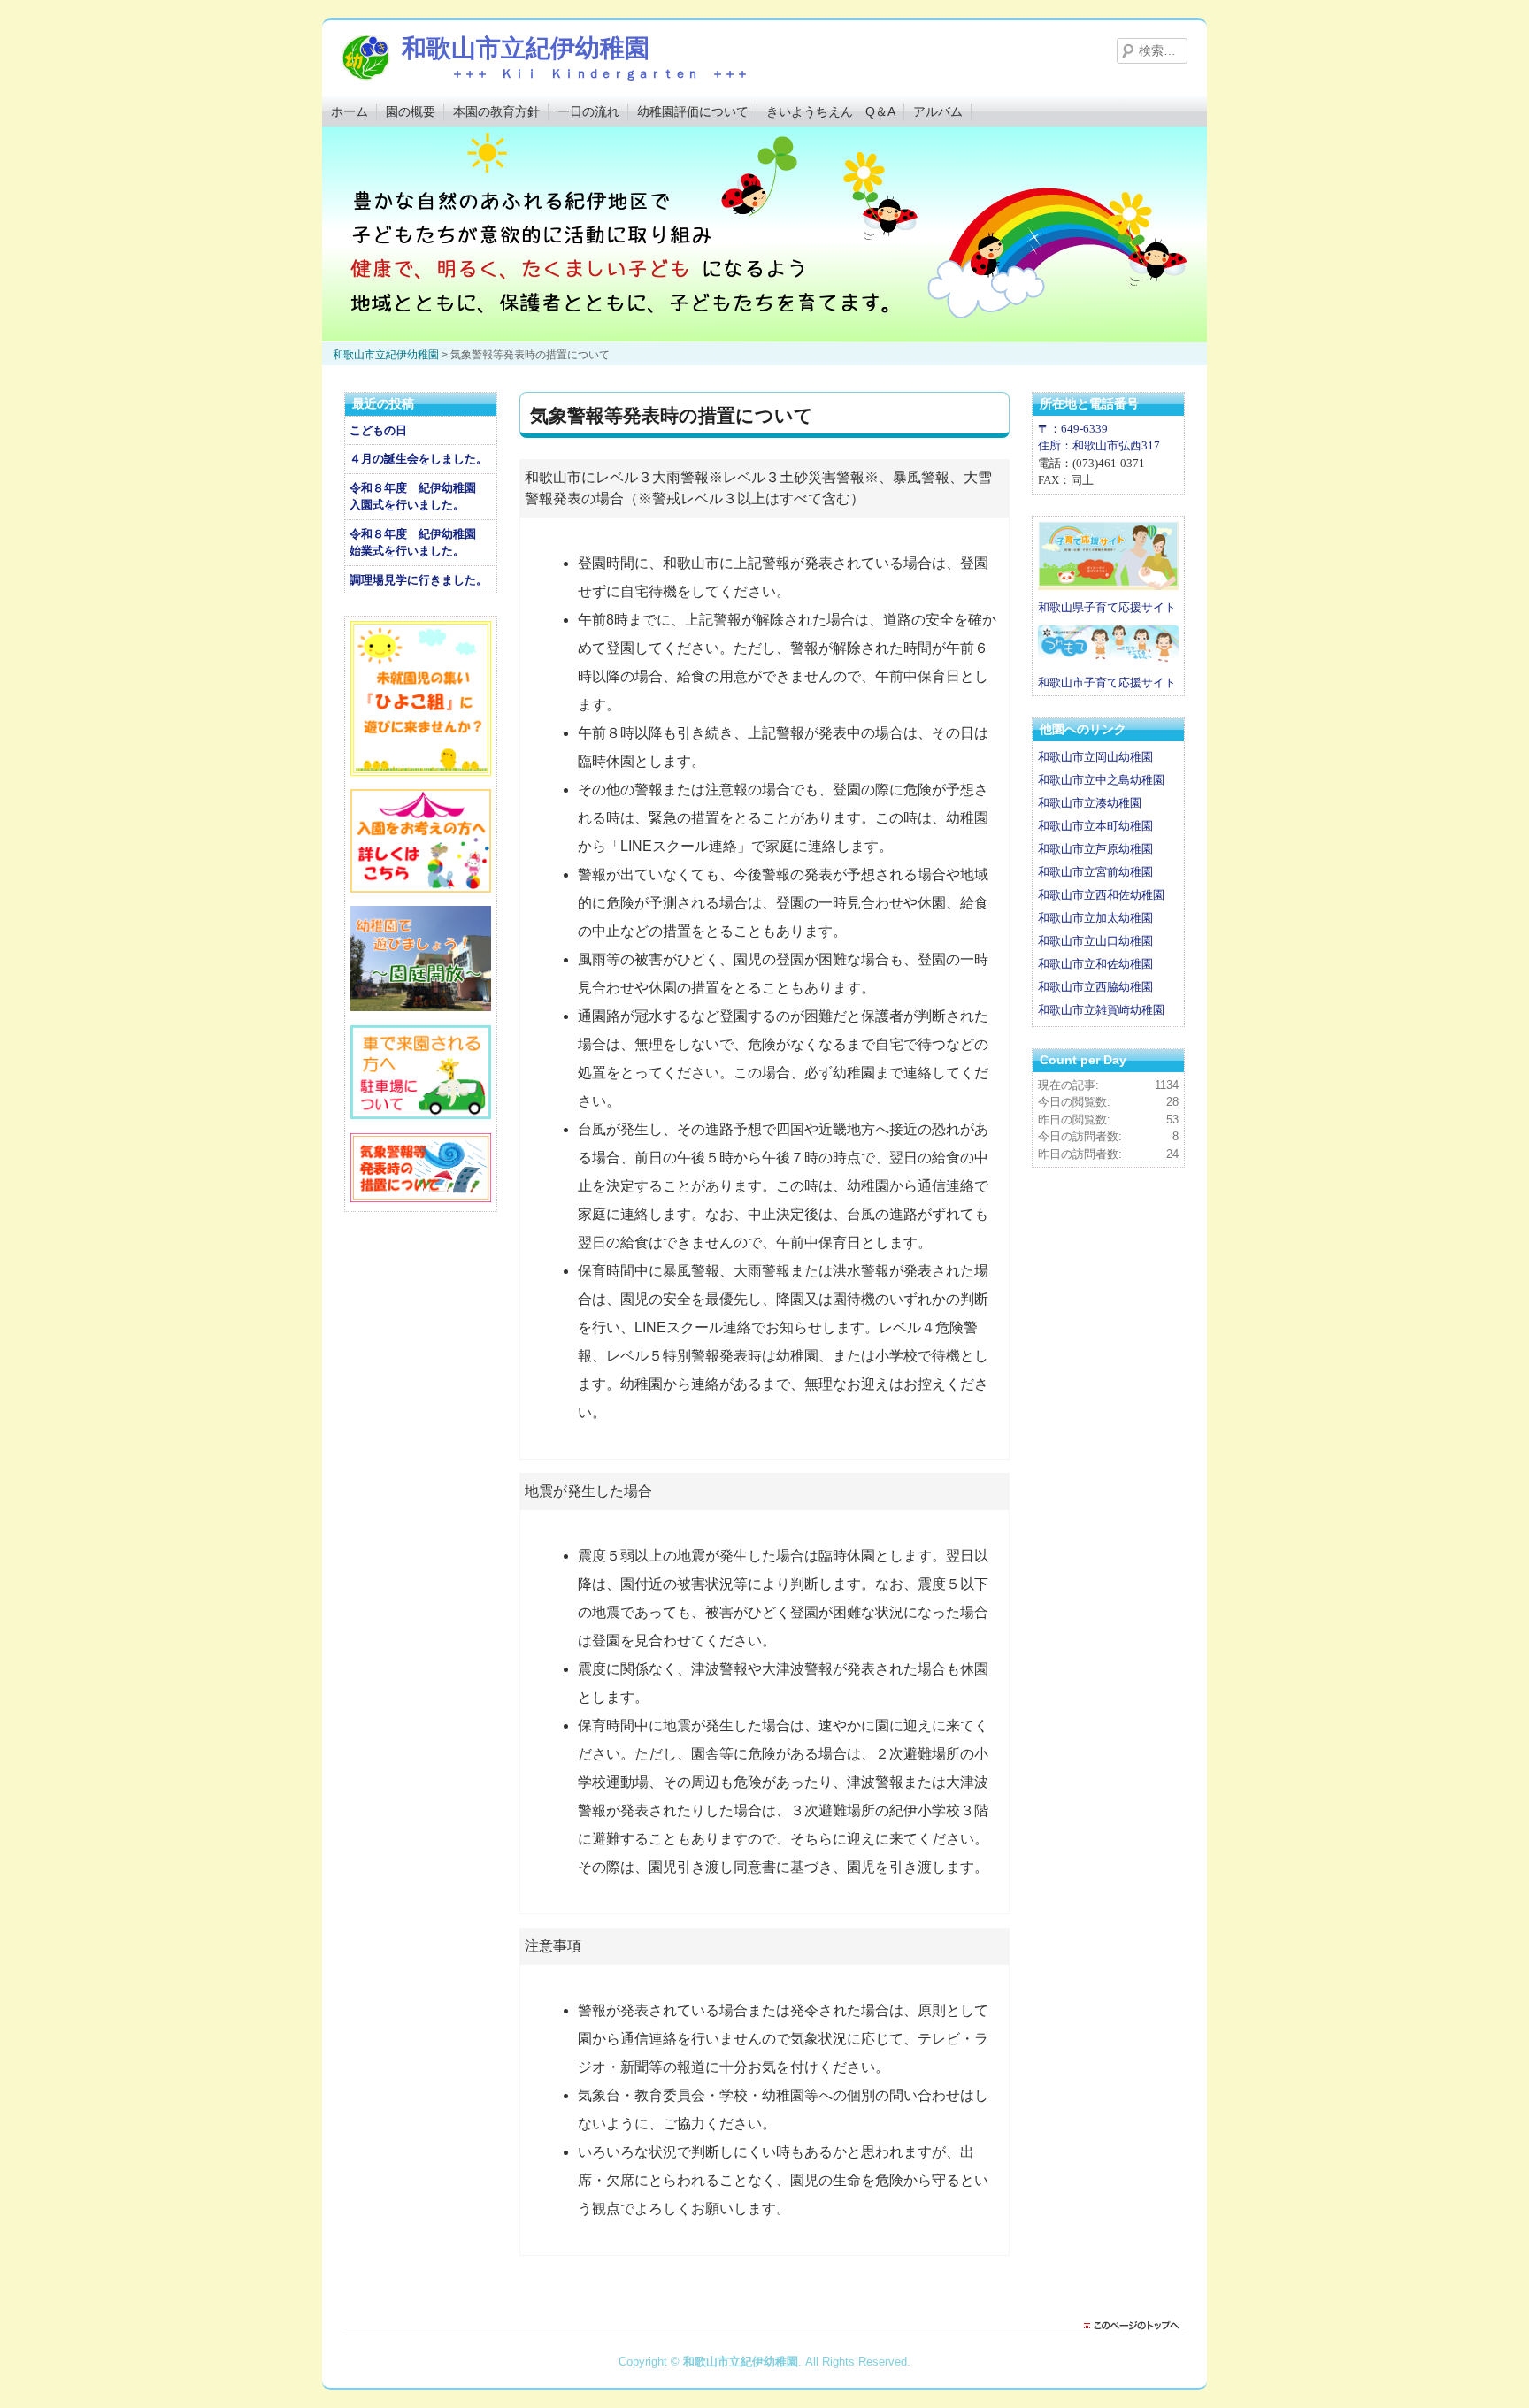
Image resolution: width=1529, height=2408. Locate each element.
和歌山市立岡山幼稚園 (1095, 757)
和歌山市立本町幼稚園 (1095, 826)
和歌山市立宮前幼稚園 (1095, 872)
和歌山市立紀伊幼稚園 (526, 48)
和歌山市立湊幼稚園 (1090, 803)
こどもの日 (378, 430)
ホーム (350, 111)
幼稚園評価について (693, 111)
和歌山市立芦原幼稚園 (1095, 849)
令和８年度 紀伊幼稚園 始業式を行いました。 (419, 543)
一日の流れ (588, 111)
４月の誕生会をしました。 (419, 459)
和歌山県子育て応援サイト (1107, 607)
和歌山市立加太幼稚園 (1095, 918)
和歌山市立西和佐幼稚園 (1101, 895)
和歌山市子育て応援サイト (1107, 683)
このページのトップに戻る (1136, 2326)
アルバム (938, 111)
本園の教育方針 (496, 111)
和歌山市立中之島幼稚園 (1101, 780)
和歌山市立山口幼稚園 (1095, 941)
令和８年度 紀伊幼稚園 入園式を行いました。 (419, 497)
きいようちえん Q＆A (831, 111)
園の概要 (411, 111)
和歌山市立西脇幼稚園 (1095, 987)
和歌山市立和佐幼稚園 (1095, 964)
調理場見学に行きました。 (419, 580)
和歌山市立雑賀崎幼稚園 (1101, 1010)
